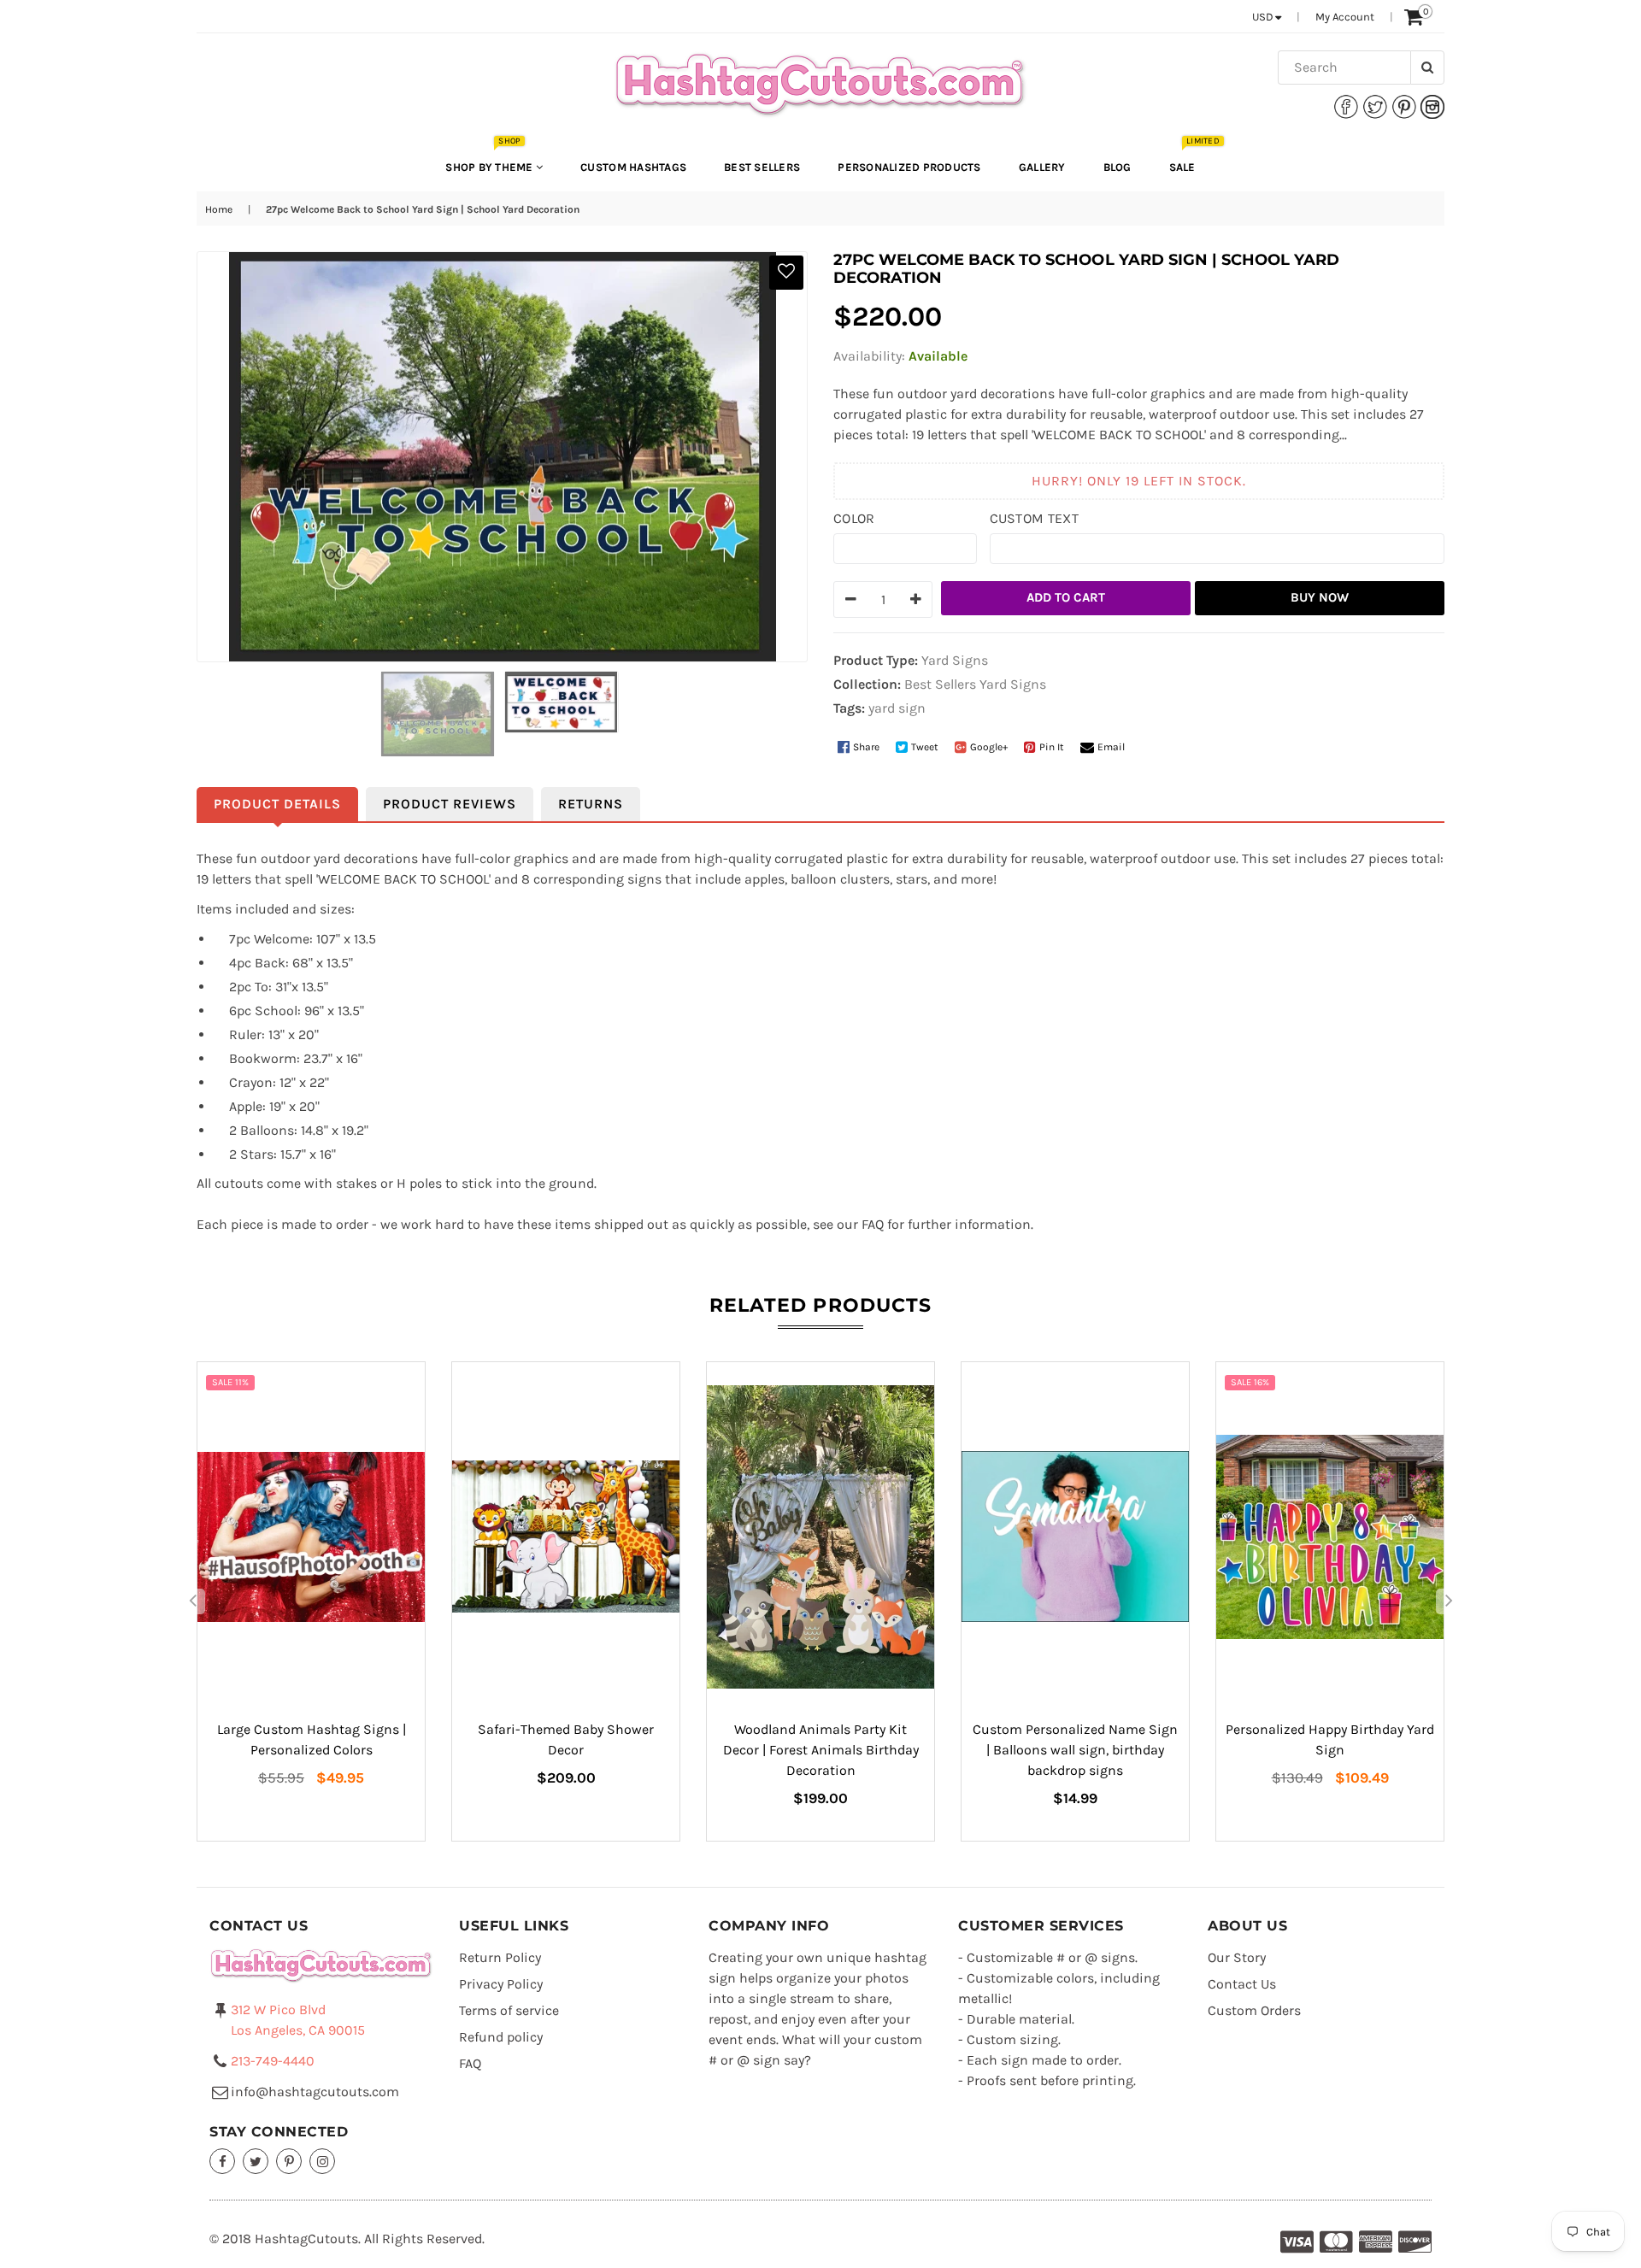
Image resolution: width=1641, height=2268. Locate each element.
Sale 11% (230, 1382)
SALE (1191, 159)
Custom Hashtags (633, 167)
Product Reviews (450, 804)
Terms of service (509, 2010)
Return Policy (500, 1957)
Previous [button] (192, 1601)
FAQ (470, 2063)
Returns (591, 804)
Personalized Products (909, 167)
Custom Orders (1254, 2010)
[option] (311, 1601)
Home (219, 209)
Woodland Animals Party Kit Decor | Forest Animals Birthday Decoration (821, 1750)
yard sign (897, 708)
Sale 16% (1250, 1382)
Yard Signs (1013, 684)
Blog (1118, 167)
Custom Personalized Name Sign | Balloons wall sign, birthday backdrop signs (1075, 1750)
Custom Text (1035, 518)
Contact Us (1242, 1984)
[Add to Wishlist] (786, 273)
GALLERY (1042, 167)
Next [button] (1449, 1601)
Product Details (277, 804)
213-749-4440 (273, 2061)
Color (854, 518)
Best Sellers (762, 167)
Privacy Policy (501, 1984)
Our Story (1237, 1957)
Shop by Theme (491, 159)
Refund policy (501, 2037)
